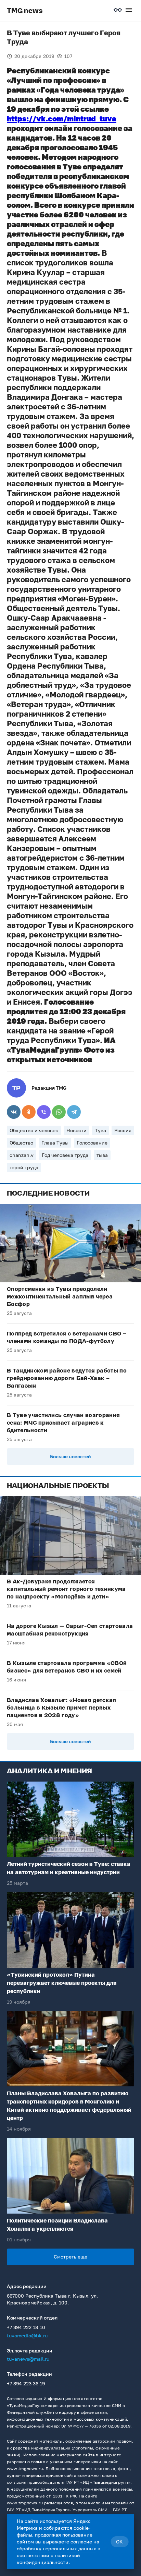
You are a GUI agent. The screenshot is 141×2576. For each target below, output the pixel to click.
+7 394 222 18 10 (26, 2327)
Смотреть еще (70, 2257)
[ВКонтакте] (14, 1112)
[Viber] (44, 1112)
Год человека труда (65, 1155)
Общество (21, 1143)
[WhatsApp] (59, 1112)
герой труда (24, 1167)
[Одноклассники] (29, 1112)
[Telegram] (74, 1112)
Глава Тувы (55, 1143)
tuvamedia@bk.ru (27, 2335)
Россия (123, 1130)
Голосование (92, 1143)
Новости (76, 1130)
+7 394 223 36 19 (26, 2383)
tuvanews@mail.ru (28, 2359)
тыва (102, 1155)
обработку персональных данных (56, 2548)
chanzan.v (22, 1155)
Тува (100, 1130)
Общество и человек (34, 1130)
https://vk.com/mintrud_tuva (62, 118)
